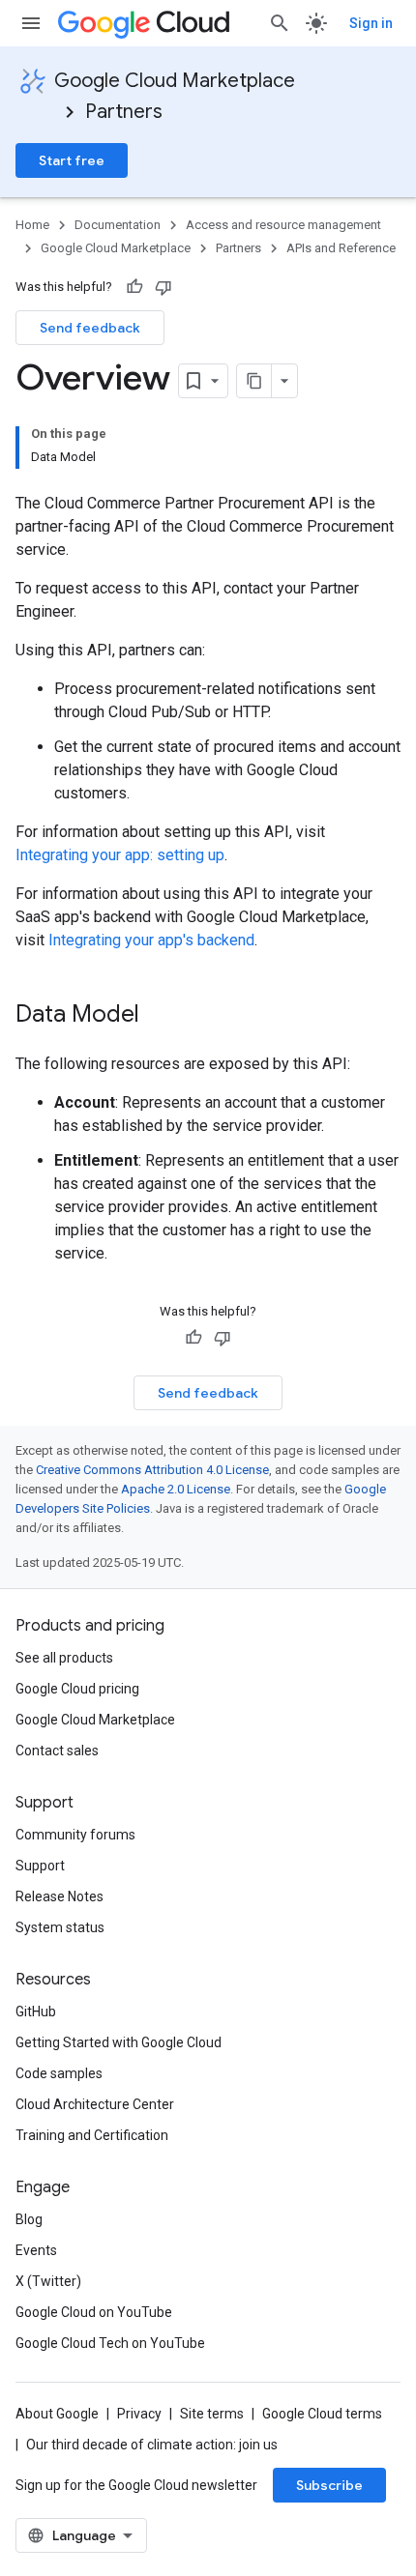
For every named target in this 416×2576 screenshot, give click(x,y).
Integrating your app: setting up (120, 855)
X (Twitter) (48, 2281)
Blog (29, 2219)
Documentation (118, 225)
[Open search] (280, 23)
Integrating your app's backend (151, 940)
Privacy (139, 2414)
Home (32, 225)
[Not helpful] (163, 287)
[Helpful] (134, 287)
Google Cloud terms (322, 2414)
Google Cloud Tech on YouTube (110, 2343)
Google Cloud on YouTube (94, 2312)
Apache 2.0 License (176, 1489)
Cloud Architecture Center (95, 2104)
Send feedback (90, 328)
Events (36, 2250)
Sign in (371, 23)
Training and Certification (92, 2135)
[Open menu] (31, 23)
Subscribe (329, 2485)
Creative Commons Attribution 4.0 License (152, 1470)
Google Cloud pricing (77, 1689)
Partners (124, 112)
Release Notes (59, 1896)
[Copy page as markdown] (254, 381)
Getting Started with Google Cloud (119, 2042)
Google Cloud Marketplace (175, 81)
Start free (72, 160)
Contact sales (57, 1751)
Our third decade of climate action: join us (152, 2445)
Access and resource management (283, 225)
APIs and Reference (341, 248)
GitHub (36, 2012)
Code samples (59, 2073)
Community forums (75, 1835)
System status (60, 1927)
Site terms (212, 2414)
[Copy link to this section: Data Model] (159, 1016)
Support (40, 1866)
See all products (64, 1658)
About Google (57, 2414)
